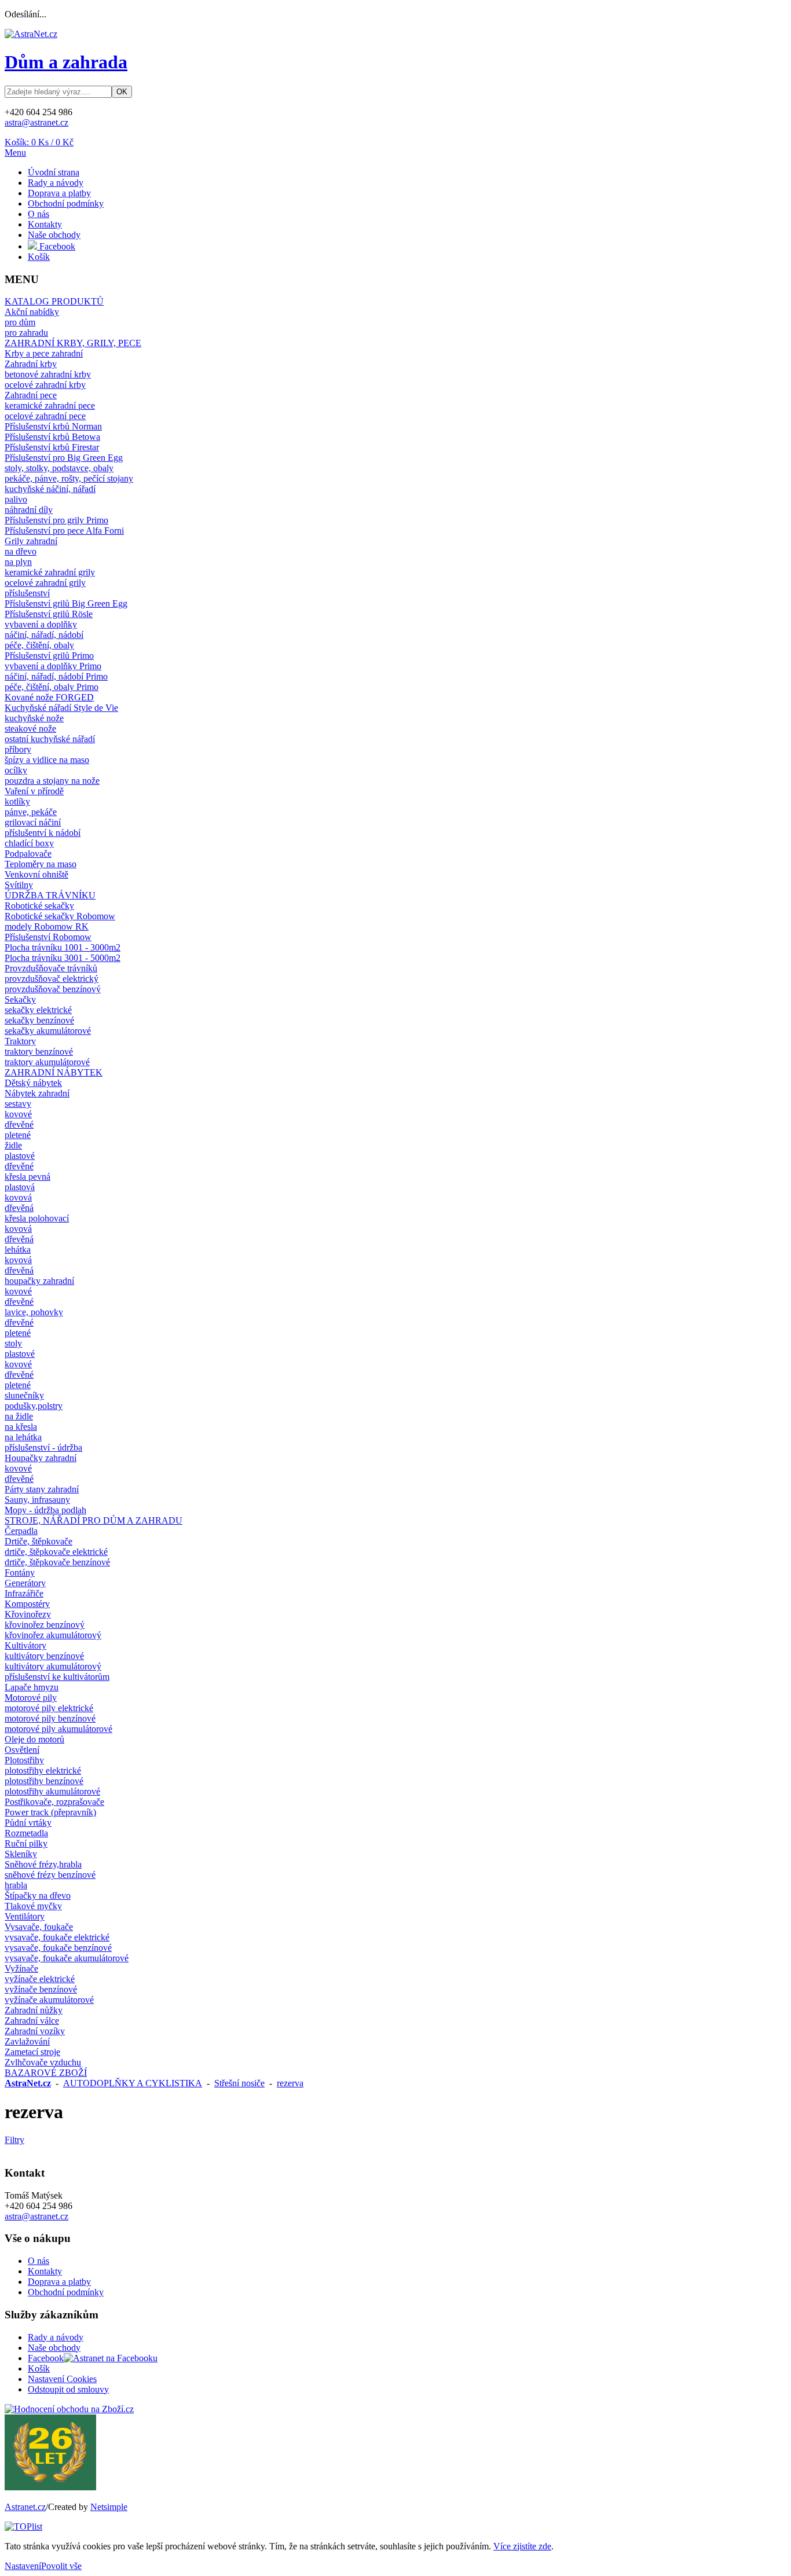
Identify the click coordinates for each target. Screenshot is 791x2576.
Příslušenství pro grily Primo (56, 520)
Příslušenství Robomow (48, 937)
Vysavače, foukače (39, 1927)
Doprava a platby (59, 193)
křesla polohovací (37, 1218)
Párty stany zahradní (42, 1489)
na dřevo (21, 551)
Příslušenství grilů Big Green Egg (66, 603)
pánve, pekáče (31, 812)
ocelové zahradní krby (45, 385)
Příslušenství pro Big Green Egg (64, 458)
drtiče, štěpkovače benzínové (57, 1562)
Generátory (25, 1583)
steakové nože (30, 729)
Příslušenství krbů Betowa (52, 437)
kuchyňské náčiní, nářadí (50, 489)
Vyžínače (21, 1968)
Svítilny (19, 885)
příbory (18, 749)
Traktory (20, 1041)
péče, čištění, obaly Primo (52, 687)
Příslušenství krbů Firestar (52, 447)
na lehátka (23, 1437)
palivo (16, 499)
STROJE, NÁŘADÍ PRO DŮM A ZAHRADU (94, 1520)
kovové (18, 1114)
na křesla (21, 1427)
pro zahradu (26, 333)
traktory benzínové (39, 1052)
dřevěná (19, 1208)
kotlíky (17, 801)
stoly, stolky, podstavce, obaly (59, 468)
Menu (15, 153)
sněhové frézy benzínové (50, 1875)
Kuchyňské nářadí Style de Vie (61, 708)
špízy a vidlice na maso (47, 760)
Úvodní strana (54, 172)
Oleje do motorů (34, 1739)
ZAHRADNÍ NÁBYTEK (54, 1072)
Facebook (56, 246)
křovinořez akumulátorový (53, 1635)
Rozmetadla (26, 1833)
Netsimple (109, 2507)
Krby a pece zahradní (44, 353)
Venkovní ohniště (36, 874)
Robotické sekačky (39, 906)
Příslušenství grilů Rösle (49, 614)
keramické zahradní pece (50, 406)
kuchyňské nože (34, 718)
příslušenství (27, 593)
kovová (18, 1197)
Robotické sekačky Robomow (60, 916)
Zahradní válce (32, 2021)
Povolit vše (61, 2566)
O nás (39, 214)
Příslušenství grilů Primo (49, 656)
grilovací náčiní (33, 822)
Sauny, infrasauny (37, 1500)
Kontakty (45, 224)
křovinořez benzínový (45, 1625)
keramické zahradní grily (50, 572)
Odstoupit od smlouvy (68, 2389)
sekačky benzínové (39, 1020)
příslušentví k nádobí (43, 833)
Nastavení (23, 2566)
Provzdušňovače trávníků (51, 968)
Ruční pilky (26, 1843)
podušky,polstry (34, 1406)
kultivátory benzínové (44, 1656)
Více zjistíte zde (522, 2546)
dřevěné (19, 1124)
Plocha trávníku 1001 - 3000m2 (63, 947)
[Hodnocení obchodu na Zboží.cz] (69, 2409)
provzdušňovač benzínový (53, 989)
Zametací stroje (32, 2052)
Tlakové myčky (33, 1906)
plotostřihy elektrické (43, 1770)
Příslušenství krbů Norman (53, 426)
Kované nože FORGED (49, 697)
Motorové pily (31, 1698)
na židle (19, 1416)
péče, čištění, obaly (39, 645)
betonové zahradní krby (48, 374)
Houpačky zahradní (41, 1458)
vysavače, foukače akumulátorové (67, 1958)
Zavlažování (27, 2041)
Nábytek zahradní (37, 1093)
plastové (20, 1156)
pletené (18, 1135)
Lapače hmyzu (32, 1687)
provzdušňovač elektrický (52, 979)
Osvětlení (22, 1750)
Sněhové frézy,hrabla (43, 1864)
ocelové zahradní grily (45, 583)
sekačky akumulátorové (48, 1031)
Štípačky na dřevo (38, 1896)
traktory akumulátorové (47, 1062)
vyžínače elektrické (40, 1979)
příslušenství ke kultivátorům (57, 1677)
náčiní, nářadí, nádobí (44, 635)
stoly (13, 1343)
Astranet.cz (25, 2507)
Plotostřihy (24, 1760)
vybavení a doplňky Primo (53, 666)
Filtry (14, 2140)
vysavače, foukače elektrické (57, 1937)
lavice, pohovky (34, 1312)
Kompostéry (27, 1604)
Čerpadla (21, 1531)
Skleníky (21, 1854)
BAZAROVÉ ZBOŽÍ (46, 2073)
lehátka (18, 1250)
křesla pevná (28, 1177)
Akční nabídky (32, 312)
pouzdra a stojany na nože (52, 781)
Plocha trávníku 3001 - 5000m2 (63, 958)
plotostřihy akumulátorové (52, 1791)
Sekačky (20, 999)
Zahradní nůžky (34, 2010)
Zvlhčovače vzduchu (43, 2062)
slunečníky (24, 1395)
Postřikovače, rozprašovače (54, 1802)
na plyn (18, 562)
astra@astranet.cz (36, 122)
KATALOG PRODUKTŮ (54, 301)
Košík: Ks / (39, 142)
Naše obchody (54, 235)
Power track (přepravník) (50, 1812)
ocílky (16, 770)
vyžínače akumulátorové (49, 2000)
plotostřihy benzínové (44, 1781)
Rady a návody (56, 183)
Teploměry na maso (41, 864)
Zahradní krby (31, 364)
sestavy (18, 1104)
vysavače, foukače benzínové (58, 1948)
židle (13, 1145)
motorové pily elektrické (49, 1708)
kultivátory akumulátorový (53, 1666)
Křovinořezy (28, 1614)
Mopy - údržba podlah (45, 1510)
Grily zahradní (31, 541)
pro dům (20, 322)
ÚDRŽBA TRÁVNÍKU (50, 895)
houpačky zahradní (39, 1281)
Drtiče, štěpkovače (39, 1541)
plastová (20, 1187)
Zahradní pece (31, 395)
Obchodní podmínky (66, 203)
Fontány (20, 1573)
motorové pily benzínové (50, 1718)
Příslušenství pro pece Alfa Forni (64, 531)
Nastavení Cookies (62, 2379)
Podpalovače (28, 854)
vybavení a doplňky (41, 624)
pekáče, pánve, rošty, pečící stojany (69, 478)
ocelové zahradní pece (45, 416)
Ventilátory (25, 1916)
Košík (39, 257)
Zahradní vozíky (35, 2031)
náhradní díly (29, 510)
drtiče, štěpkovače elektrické (56, 1552)
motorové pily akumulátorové (58, 1729)
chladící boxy (29, 843)
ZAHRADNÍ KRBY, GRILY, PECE (73, 343)
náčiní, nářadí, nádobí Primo (56, 676)
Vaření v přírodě (34, 791)
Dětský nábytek (33, 1083)
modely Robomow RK (47, 926)
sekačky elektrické (38, 1010)
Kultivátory (25, 1645)
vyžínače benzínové (41, 1989)
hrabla (16, 1885)
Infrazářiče (24, 1593)
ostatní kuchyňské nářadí (50, 739)
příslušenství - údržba (43, 1447)
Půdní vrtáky (28, 1823)
